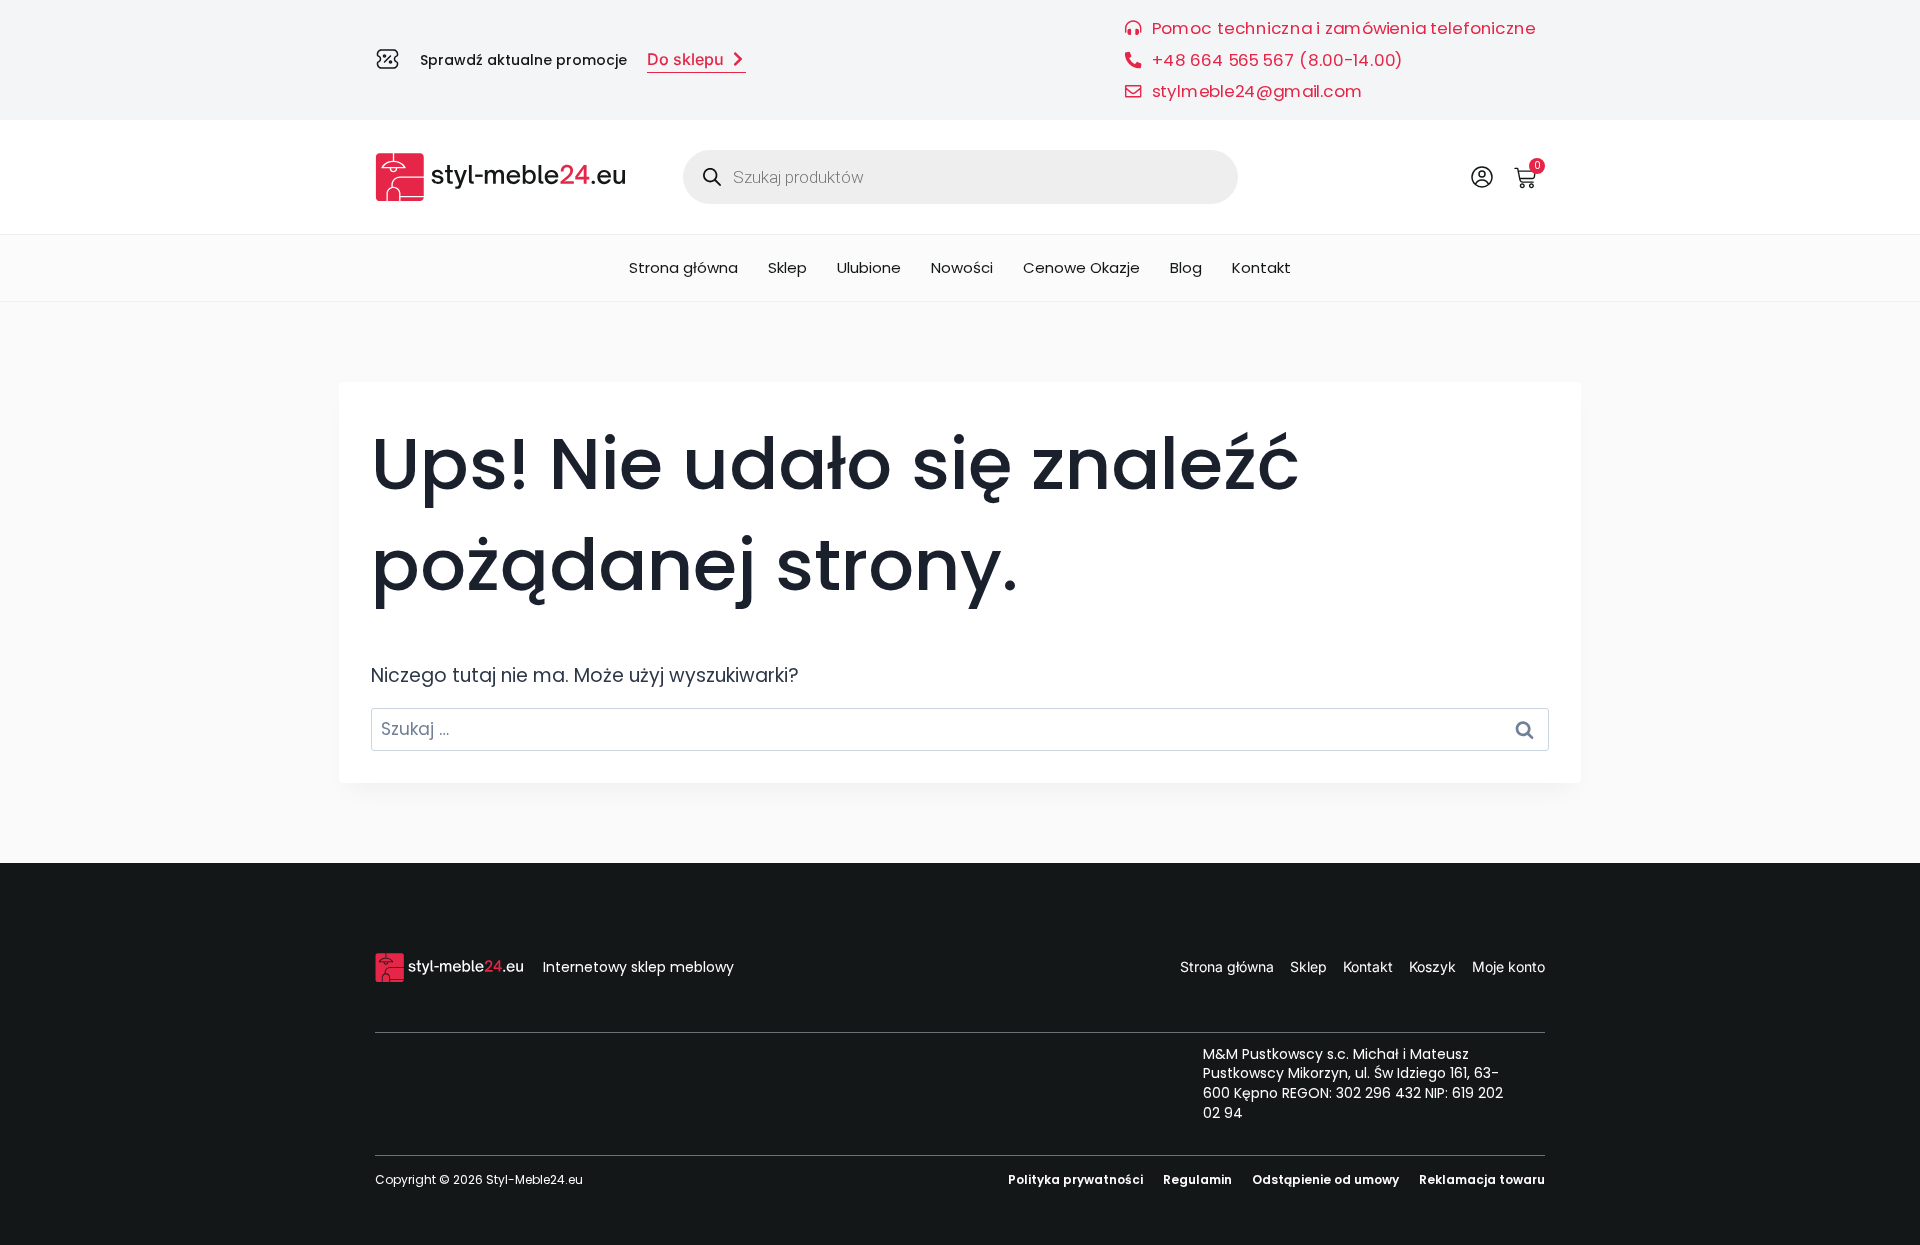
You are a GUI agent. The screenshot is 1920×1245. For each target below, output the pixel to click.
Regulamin (1197, 1179)
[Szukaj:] (960, 728)
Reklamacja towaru (1482, 1179)
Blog (1186, 267)
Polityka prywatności (1075, 1179)
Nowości (962, 267)
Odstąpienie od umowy (1325, 1179)
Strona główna (683, 267)
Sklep (787, 267)
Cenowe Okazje (1081, 267)
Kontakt (1261, 267)
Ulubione (869, 267)
